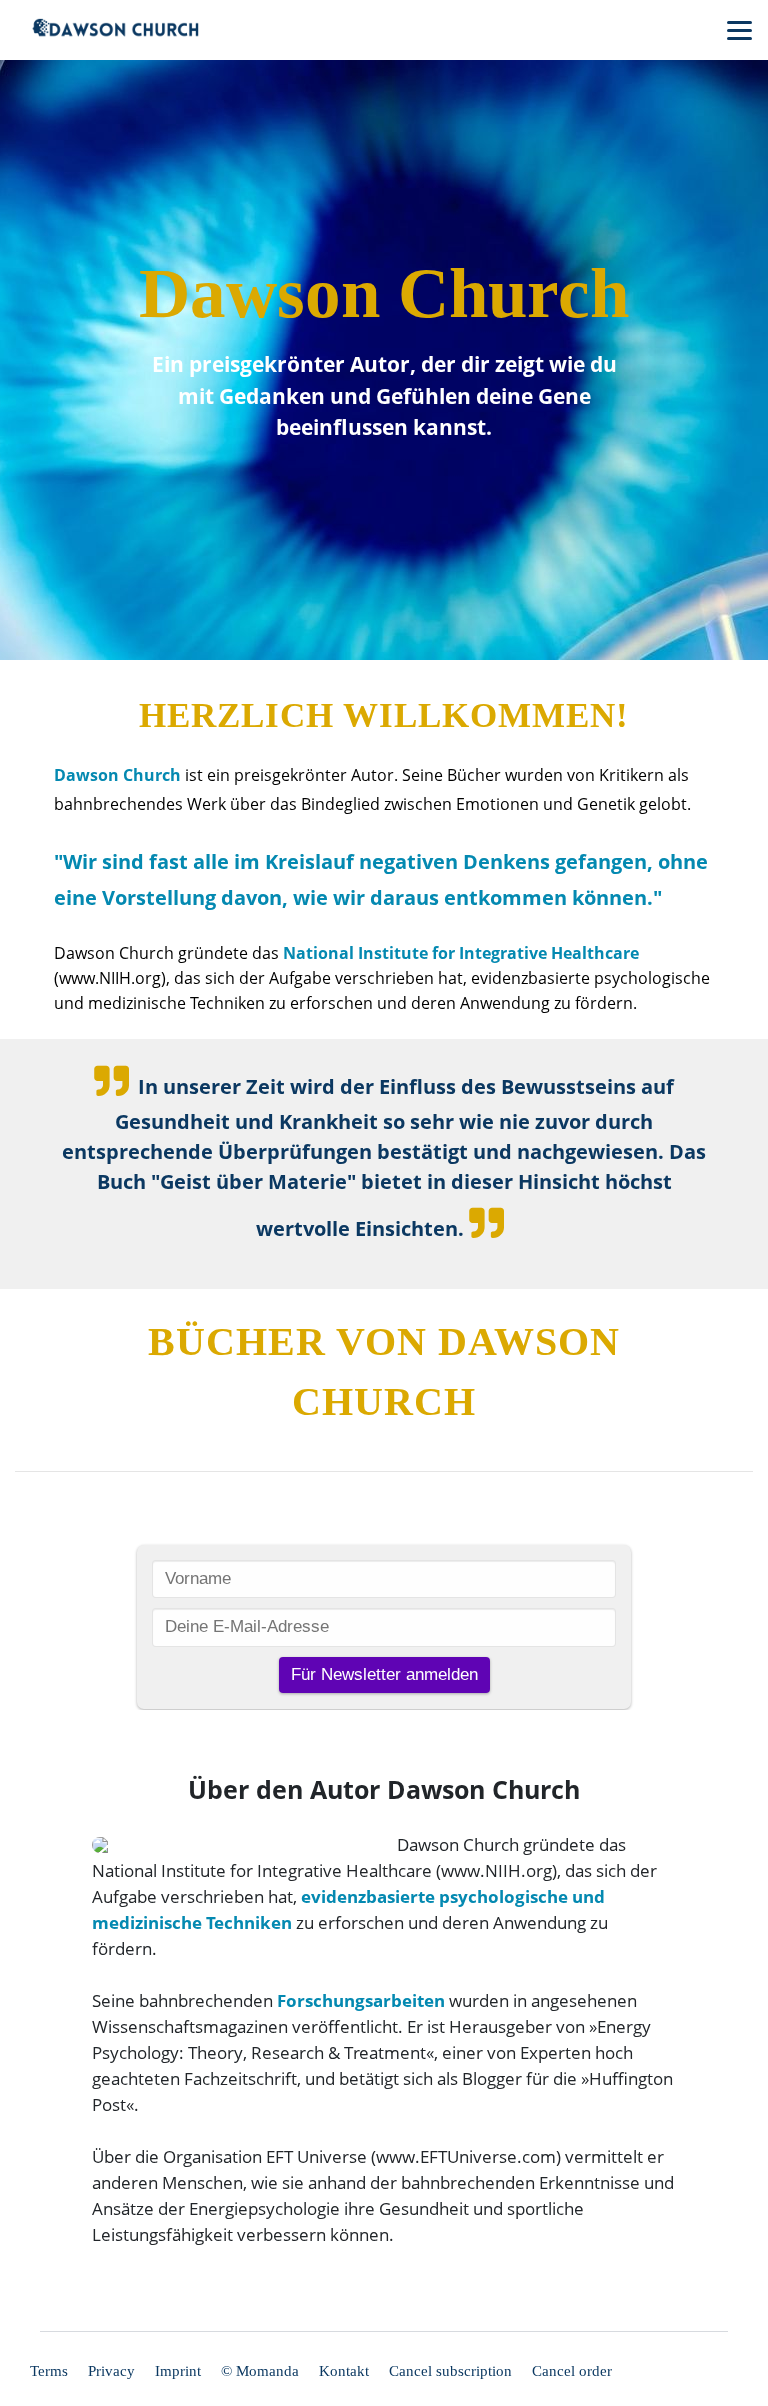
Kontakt (344, 2371)
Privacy (111, 2371)
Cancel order (572, 2371)
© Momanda (260, 2371)
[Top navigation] (739, 30)
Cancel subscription (450, 2371)
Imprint (178, 2371)
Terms (49, 2371)
